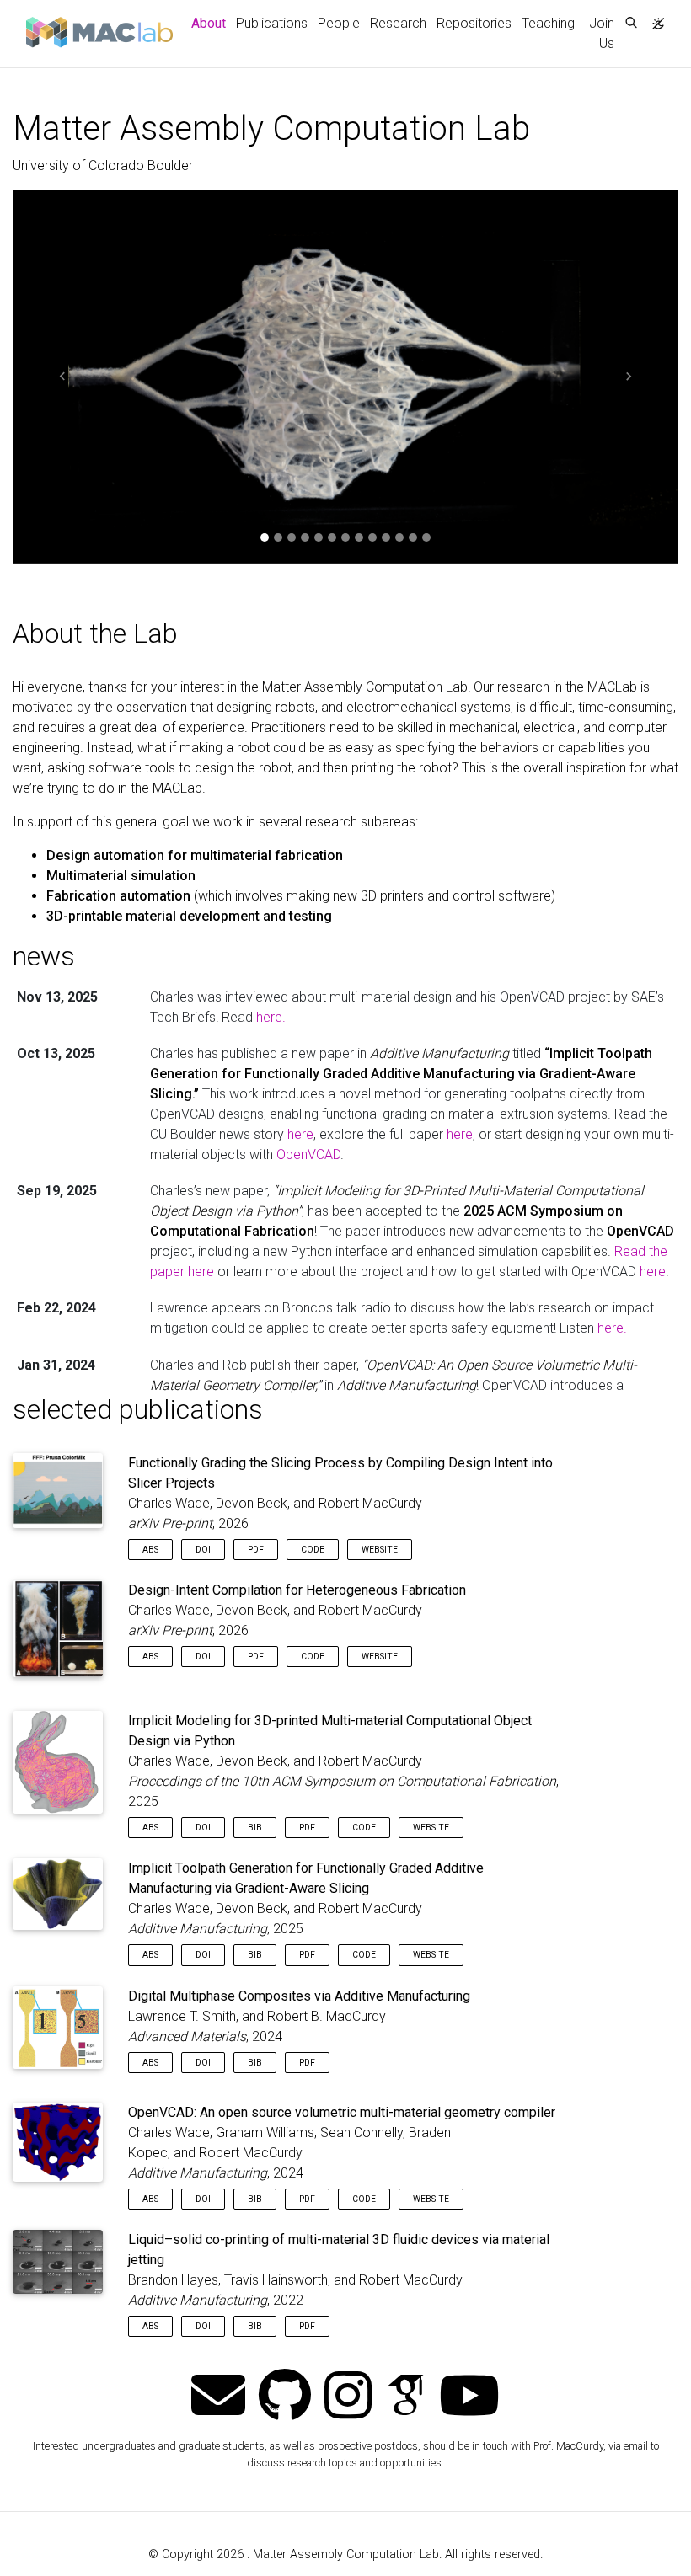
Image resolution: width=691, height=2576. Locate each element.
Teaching (548, 23)
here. (271, 1017)
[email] (218, 2397)
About (211, 23)
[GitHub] (285, 2397)
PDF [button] (256, 1550)
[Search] (631, 24)
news (44, 956)
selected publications (138, 1409)
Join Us (602, 33)
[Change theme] (654, 19)
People (339, 23)
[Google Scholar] (405, 2397)
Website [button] (380, 1550)
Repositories (474, 23)
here (300, 1134)
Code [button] (313, 1550)
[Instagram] (348, 2397)
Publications (272, 23)
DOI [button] (203, 1550)
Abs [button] (150, 1550)
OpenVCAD (308, 1154)
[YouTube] (469, 2397)
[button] (63, 377)
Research (398, 23)
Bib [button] (255, 1828)
